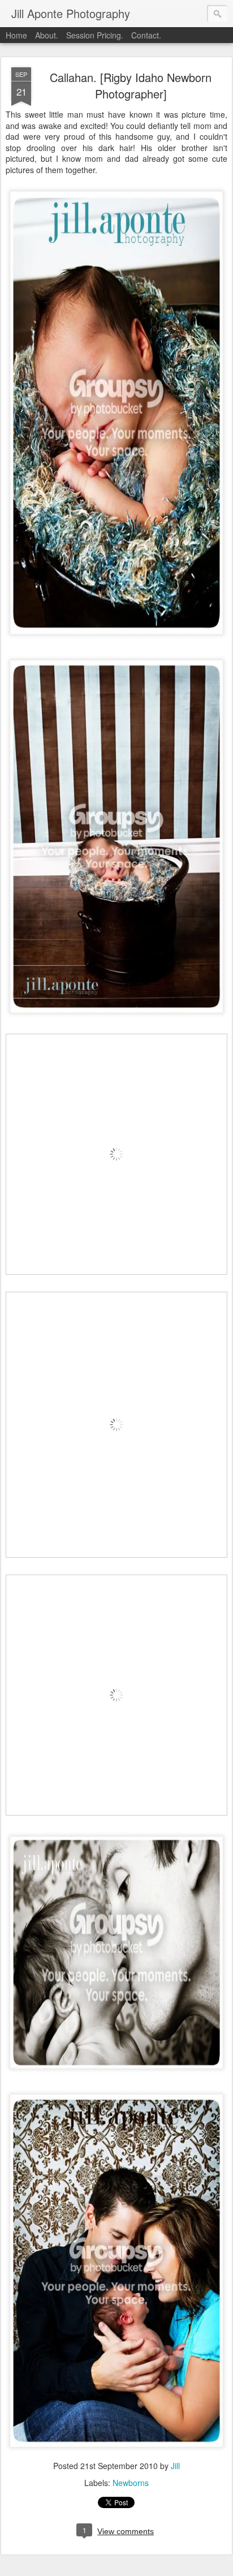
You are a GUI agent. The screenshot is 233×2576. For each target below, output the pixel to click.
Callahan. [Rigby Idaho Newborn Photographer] (131, 85)
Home (16, 35)
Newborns (131, 2483)
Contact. (146, 35)
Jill (175, 2466)
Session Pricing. (95, 35)
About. (47, 35)
